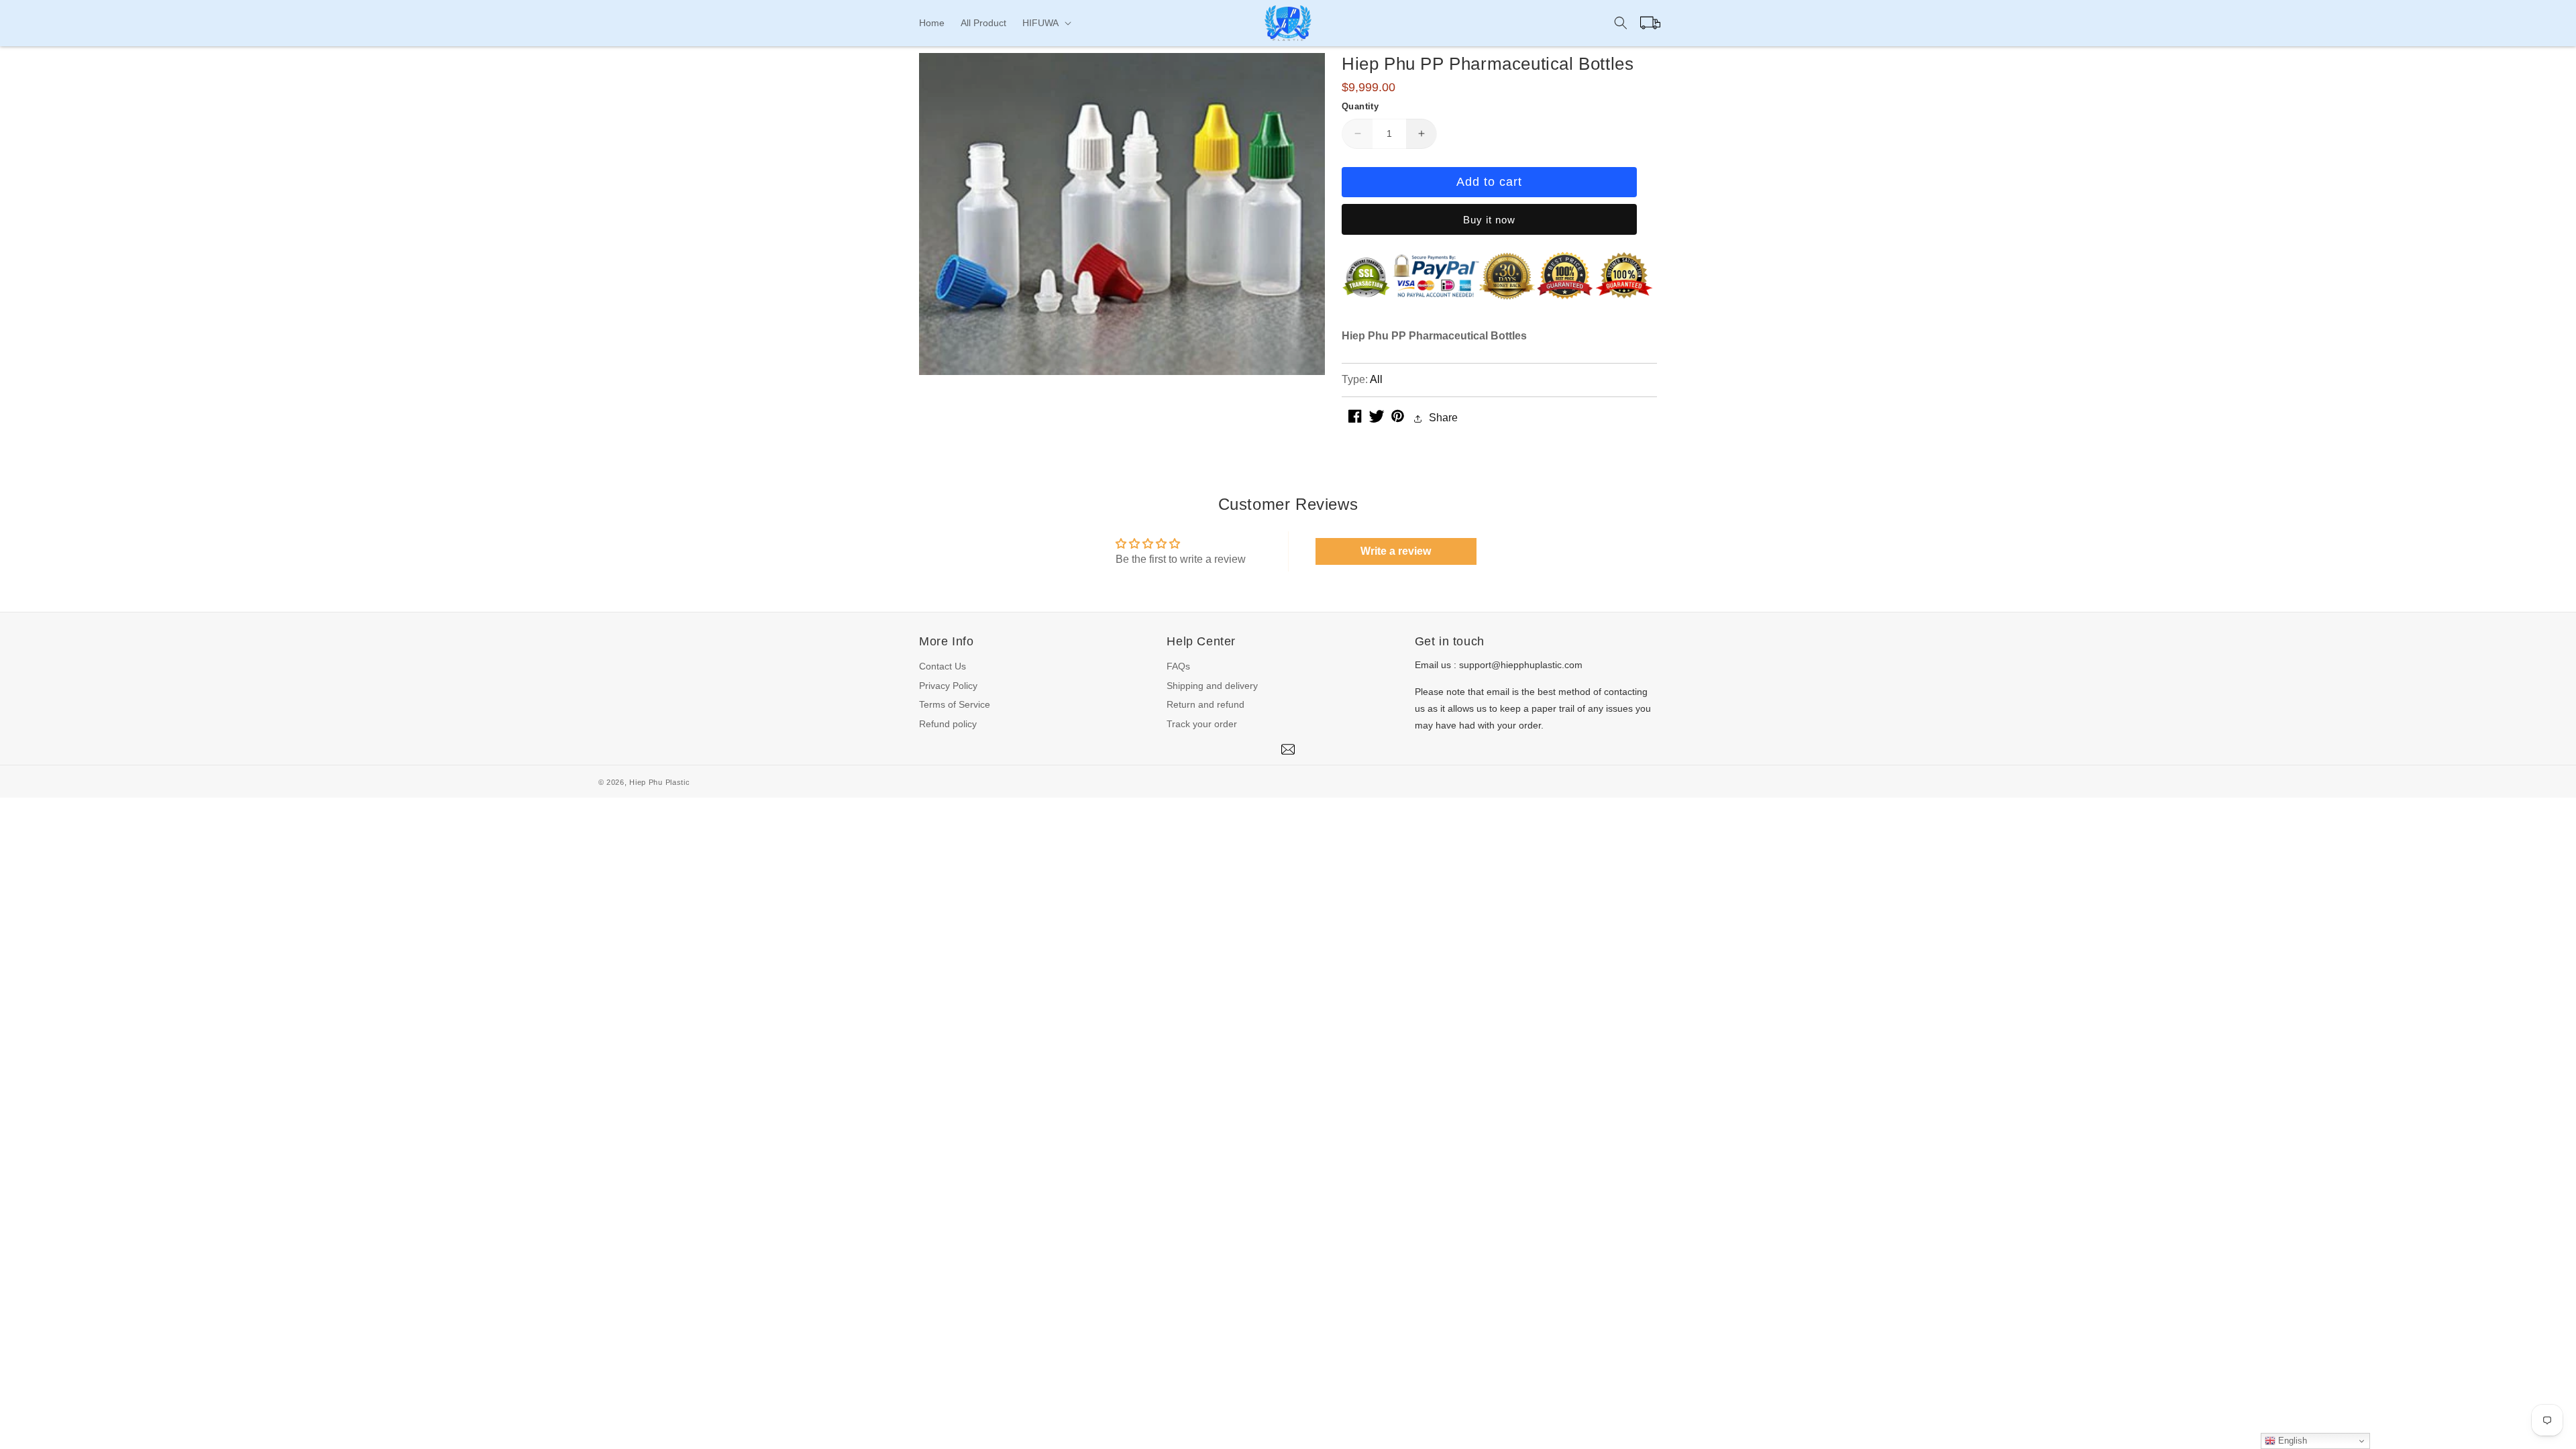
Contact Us (943, 666)
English (2291, 1441)
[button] (1045, 23)
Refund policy (948, 724)
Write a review (1396, 551)
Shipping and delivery (1212, 686)
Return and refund (1205, 704)
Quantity (1360, 106)
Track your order (1202, 724)
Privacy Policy (948, 686)
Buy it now (1489, 220)
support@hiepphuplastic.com (1521, 665)
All (1376, 379)
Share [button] (1443, 418)
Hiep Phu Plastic (659, 782)
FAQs (1178, 666)
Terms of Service (955, 704)
